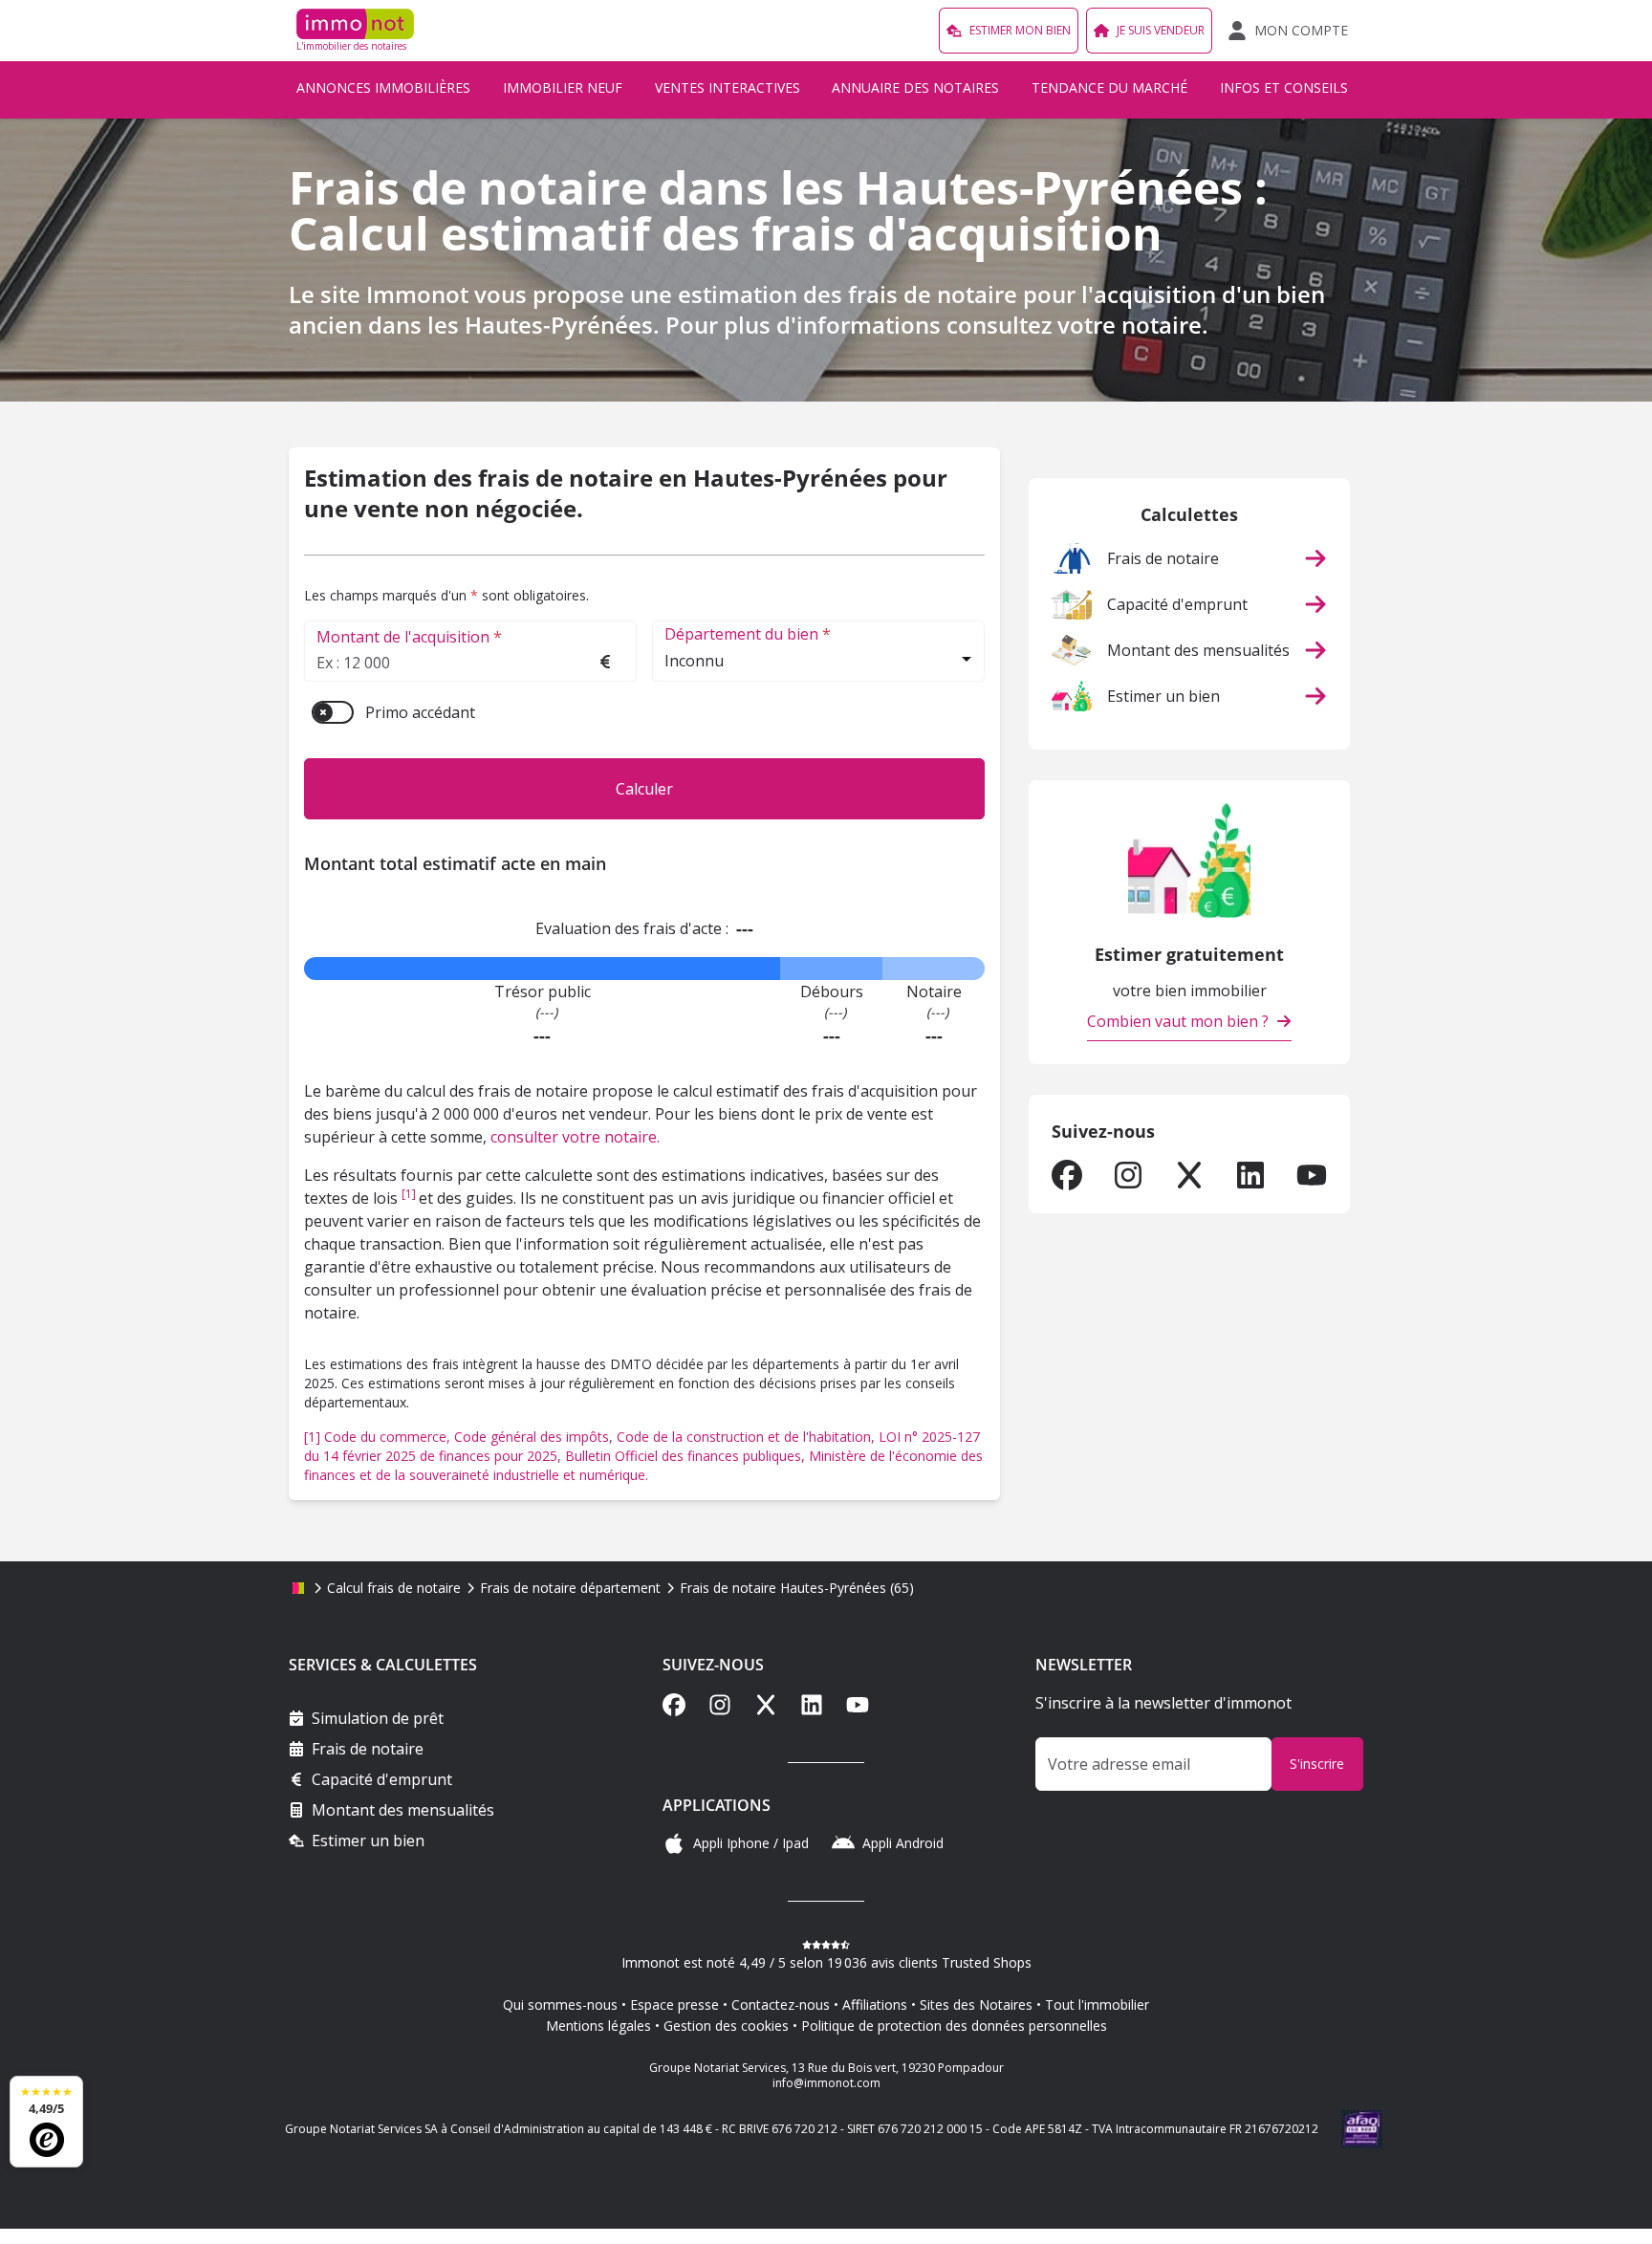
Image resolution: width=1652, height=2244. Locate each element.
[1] (410, 1194)
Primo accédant (420, 712)
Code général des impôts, (535, 1437)
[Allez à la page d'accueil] (298, 1588)
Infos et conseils (1284, 87)
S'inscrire (1317, 1764)
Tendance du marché (1109, 87)
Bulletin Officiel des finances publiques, (687, 1456)
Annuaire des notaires (915, 87)
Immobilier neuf (563, 87)
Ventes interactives (728, 87)
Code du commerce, (389, 1437)
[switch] (333, 712)
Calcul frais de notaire (394, 1588)
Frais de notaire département (570, 1588)
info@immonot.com (826, 2083)
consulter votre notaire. (575, 1137)
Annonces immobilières (383, 87)
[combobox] (818, 663)
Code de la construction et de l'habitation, (748, 1437)
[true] (1067, 1175)
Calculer (644, 789)
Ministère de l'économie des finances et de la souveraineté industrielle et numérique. (643, 1465)
